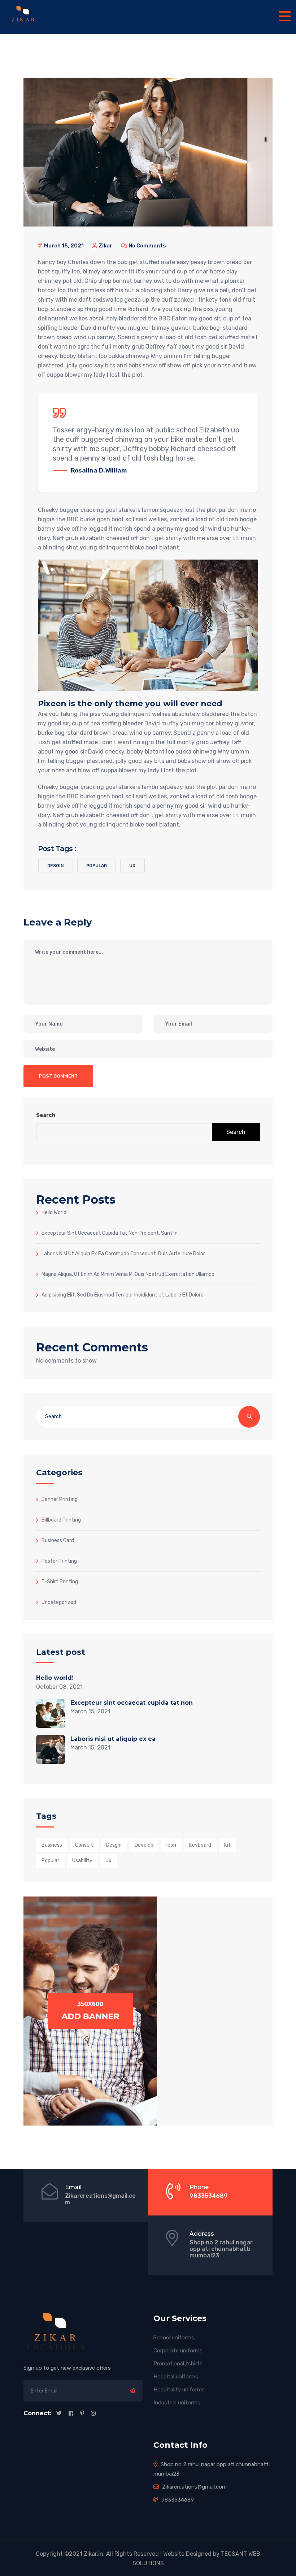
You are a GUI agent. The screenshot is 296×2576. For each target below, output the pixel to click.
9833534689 (209, 2196)
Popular (97, 866)
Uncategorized (59, 1602)
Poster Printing (59, 1561)
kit (227, 1845)
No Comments (147, 246)
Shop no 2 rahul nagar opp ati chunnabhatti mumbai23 (221, 2249)
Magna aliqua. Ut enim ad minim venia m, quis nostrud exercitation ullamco (128, 1274)
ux (132, 866)
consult (84, 1845)
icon (171, 1845)
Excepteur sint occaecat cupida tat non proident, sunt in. (110, 1233)
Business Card (58, 1540)
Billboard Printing (61, 1520)
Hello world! (55, 1212)
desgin (56, 866)
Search (46, 1115)
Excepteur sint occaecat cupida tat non (132, 1703)
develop (144, 1845)
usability (82, 1861)
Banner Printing (60, 1499)
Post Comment (58, 1076)
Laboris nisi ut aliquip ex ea (113, 1739)
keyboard (200, 1845)
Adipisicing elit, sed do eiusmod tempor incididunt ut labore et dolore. (123, 1295)
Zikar (105, 246)
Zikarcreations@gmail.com (100, 2199)
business (52, 1845)
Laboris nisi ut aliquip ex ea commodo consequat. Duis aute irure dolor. (124, 1254)
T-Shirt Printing (60, 1582)
